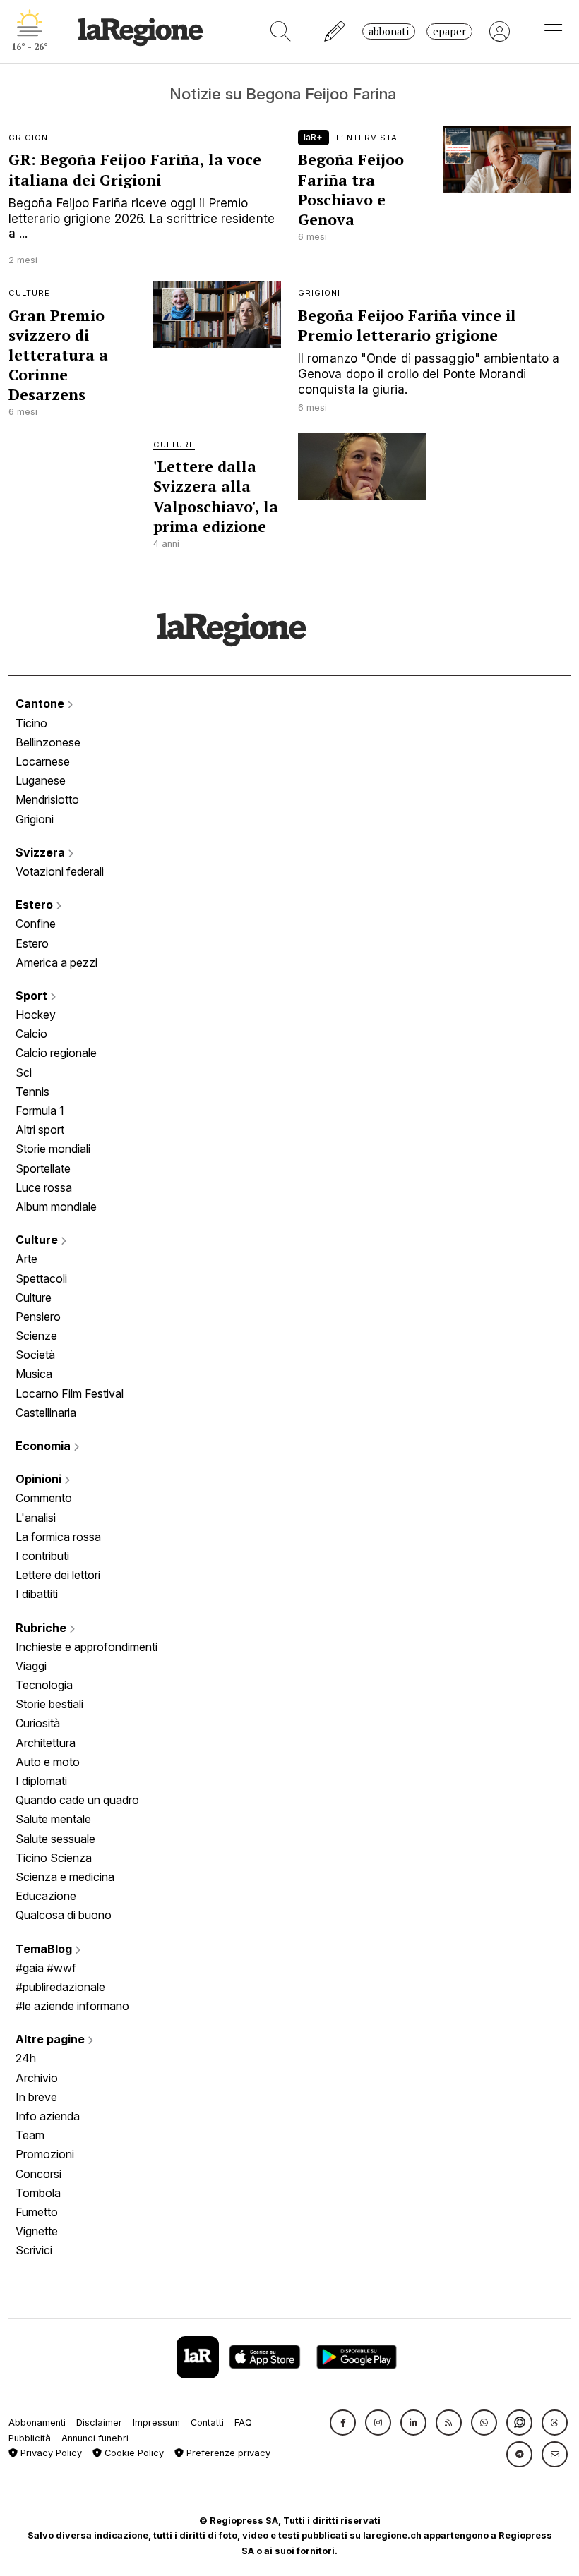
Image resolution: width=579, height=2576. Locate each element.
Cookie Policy (133, 2453)
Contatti (207, 2423)
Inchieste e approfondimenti (86, 1647)
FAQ (243, 2423)
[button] (343, 2423)
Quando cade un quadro (77, 1800)
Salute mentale (53, 1819)
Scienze (36, 1336)
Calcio (31, 1034)
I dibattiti (37, 1594)
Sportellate (43, 1168)
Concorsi (38, 2174)
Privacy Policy (50, 2453)
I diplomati (41, 1781)
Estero (36, 905)
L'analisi (36, 1518)
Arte (26, 1259)
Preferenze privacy (227, 2453)
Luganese (41, 780)
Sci (24, 1072)
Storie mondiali (53, 1149)
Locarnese (43, 761)
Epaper (449, 31)
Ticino (31, 723)
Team (30, 2135)
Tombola (38, 2193)
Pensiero (38, 1317)
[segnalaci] (335, 31)
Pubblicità (30, 2438)
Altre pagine (52, 2039)
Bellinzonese (48, 742)
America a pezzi (56, 962)
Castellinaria (46, 1413)
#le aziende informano (72, 2006)
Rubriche (42, 1628)
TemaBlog (45, 1949)
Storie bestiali (49, 1704)
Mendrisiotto (47, 799)
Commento (44, 1498)
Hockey (36, 1015)
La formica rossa (58, 1537)
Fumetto (37, 2212)
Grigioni (35, 819)
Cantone (41, 703)
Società (35, 1355)
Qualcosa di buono (64, 1915)
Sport (33, 996)
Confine (36, 924)
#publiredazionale (60, 1987)
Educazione (46, 1896)
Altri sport (40, 1130)
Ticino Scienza (54, 1858)
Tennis (32, 1092)
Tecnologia (44, 1685)
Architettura (46, 1743)
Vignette (37, 2231)
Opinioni (40, 1479)
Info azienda (48, 2116)
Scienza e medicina (65, 1877)
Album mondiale (56, 1207)
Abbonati (389, 31)
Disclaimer (99, 2423)
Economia (44, 1446)
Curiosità (38, 1723)
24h (26, 2058)
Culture (38, 1240)
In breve (36, 2097)
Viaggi (31, 1666)
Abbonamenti (37, 2423)
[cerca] (281, 31)
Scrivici (34, 2250)
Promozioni (45, 2154)
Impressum (156, 2423)
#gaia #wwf (46, 1968)
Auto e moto (48, 1762)
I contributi (42, 1556)
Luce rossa (44, 1187)
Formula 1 (40, 1111)
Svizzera (42, 852)
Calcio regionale (56, 1053)
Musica (34, 1374)
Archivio (37, 2078)
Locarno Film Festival (70, 1393)
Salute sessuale (55, 1839)
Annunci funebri (95, 2438)
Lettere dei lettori (58, 1575)
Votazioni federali (60, 871)
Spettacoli (41, 1278)
